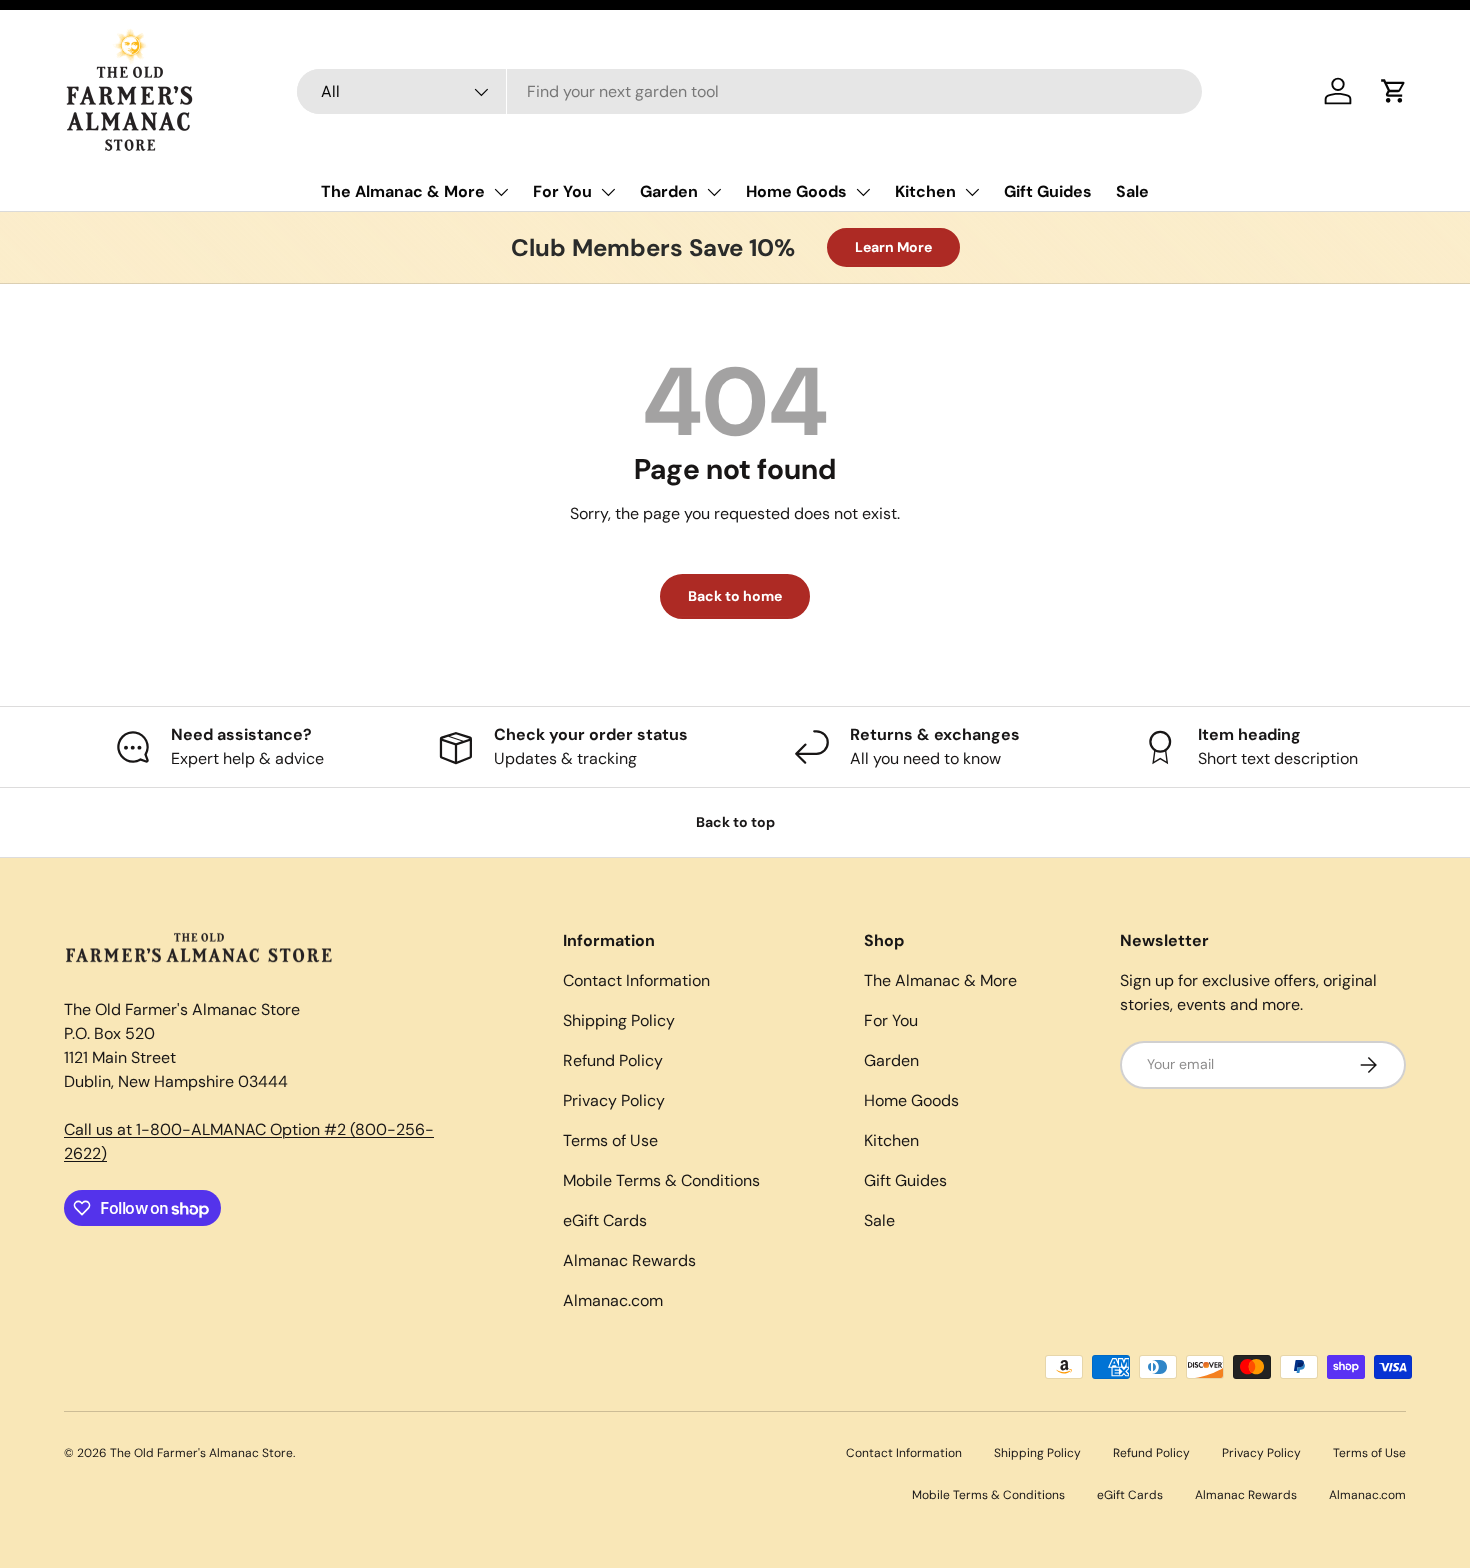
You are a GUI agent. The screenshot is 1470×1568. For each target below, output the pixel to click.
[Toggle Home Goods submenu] (863, 192)
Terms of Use (610, 1140)
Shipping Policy (619, 1020)
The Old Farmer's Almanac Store (201, 1453)
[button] (1394, 91)
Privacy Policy (614, 1100)
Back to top (735, 822)
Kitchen (925, 191)
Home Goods (796, 191)
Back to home (735, 596)
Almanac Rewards (629, 1260)
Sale (1132, 191)
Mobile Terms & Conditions (661, 1180)
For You (562, 191)
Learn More (893, 247)
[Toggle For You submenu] (608, 192)
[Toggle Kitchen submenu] (972, 192)
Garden (669, 191)
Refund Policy (613, 1060)
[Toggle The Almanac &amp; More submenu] (501, 192)
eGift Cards (605, 1220)
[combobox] (749, 91)
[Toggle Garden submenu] (714, 192)
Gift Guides (1048, 191)
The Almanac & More (403, 191)
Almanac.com (613, 1300)
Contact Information (636, 980)
